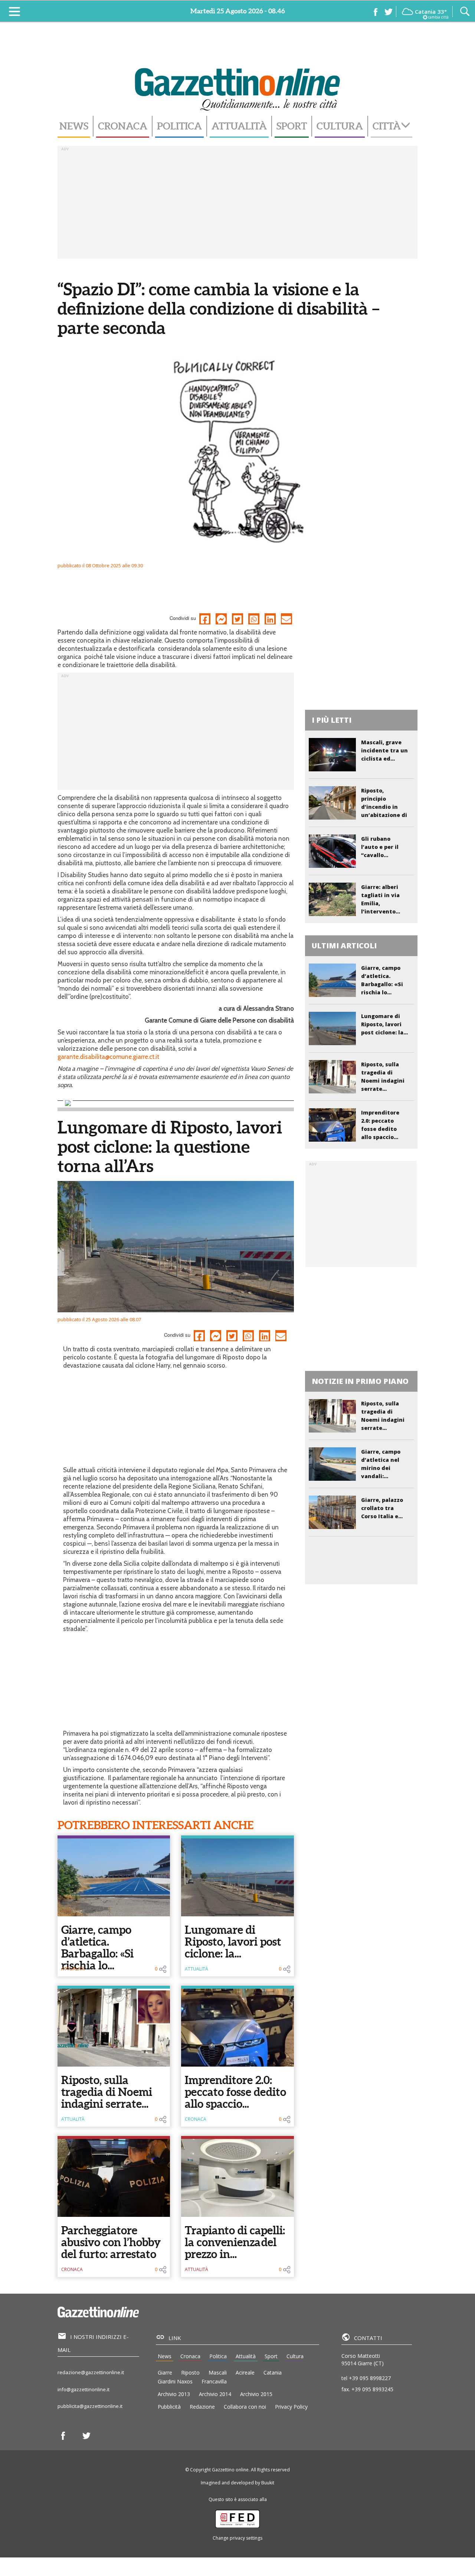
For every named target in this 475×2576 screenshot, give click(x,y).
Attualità (239, 126)
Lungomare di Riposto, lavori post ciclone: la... (233, 1942)
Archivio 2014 (215, 2394)
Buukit (268, 2483)
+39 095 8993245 (372, 2389)
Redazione (202, 2407)
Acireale (245, 2372)
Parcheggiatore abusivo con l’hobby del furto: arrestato (111, 2242)
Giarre (165, 2372)
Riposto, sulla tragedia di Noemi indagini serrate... (107, 2092)
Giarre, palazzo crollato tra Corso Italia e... (382, 1508)
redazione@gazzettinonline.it (91, 2372)
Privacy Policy (291, 2407)
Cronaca (123, 126)
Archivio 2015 (256, 2394)
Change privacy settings (237, 2538)
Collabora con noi (245, 2407)
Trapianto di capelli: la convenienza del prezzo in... (235, 2242)
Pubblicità (169, 2407)
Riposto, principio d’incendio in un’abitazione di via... (384, 807)
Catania (273, 2372)
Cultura (340, 126)
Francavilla (214, 2381)
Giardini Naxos (175, 2381)
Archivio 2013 (174, 2394)
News (74, 126)
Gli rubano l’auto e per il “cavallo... (380, 847)
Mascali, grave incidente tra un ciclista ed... (384, 750)
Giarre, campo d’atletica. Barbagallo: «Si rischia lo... (97, 1947)
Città (387, 126)
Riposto (190, 2372)
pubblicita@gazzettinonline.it (90, 2406)
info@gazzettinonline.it (83, 2389)
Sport (292, 126)
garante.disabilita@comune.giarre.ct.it (108, 1057)
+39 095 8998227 (370, 2378)
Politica (179, 126)
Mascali (218, 2372)
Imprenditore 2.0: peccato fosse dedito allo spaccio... (235, 2092)
